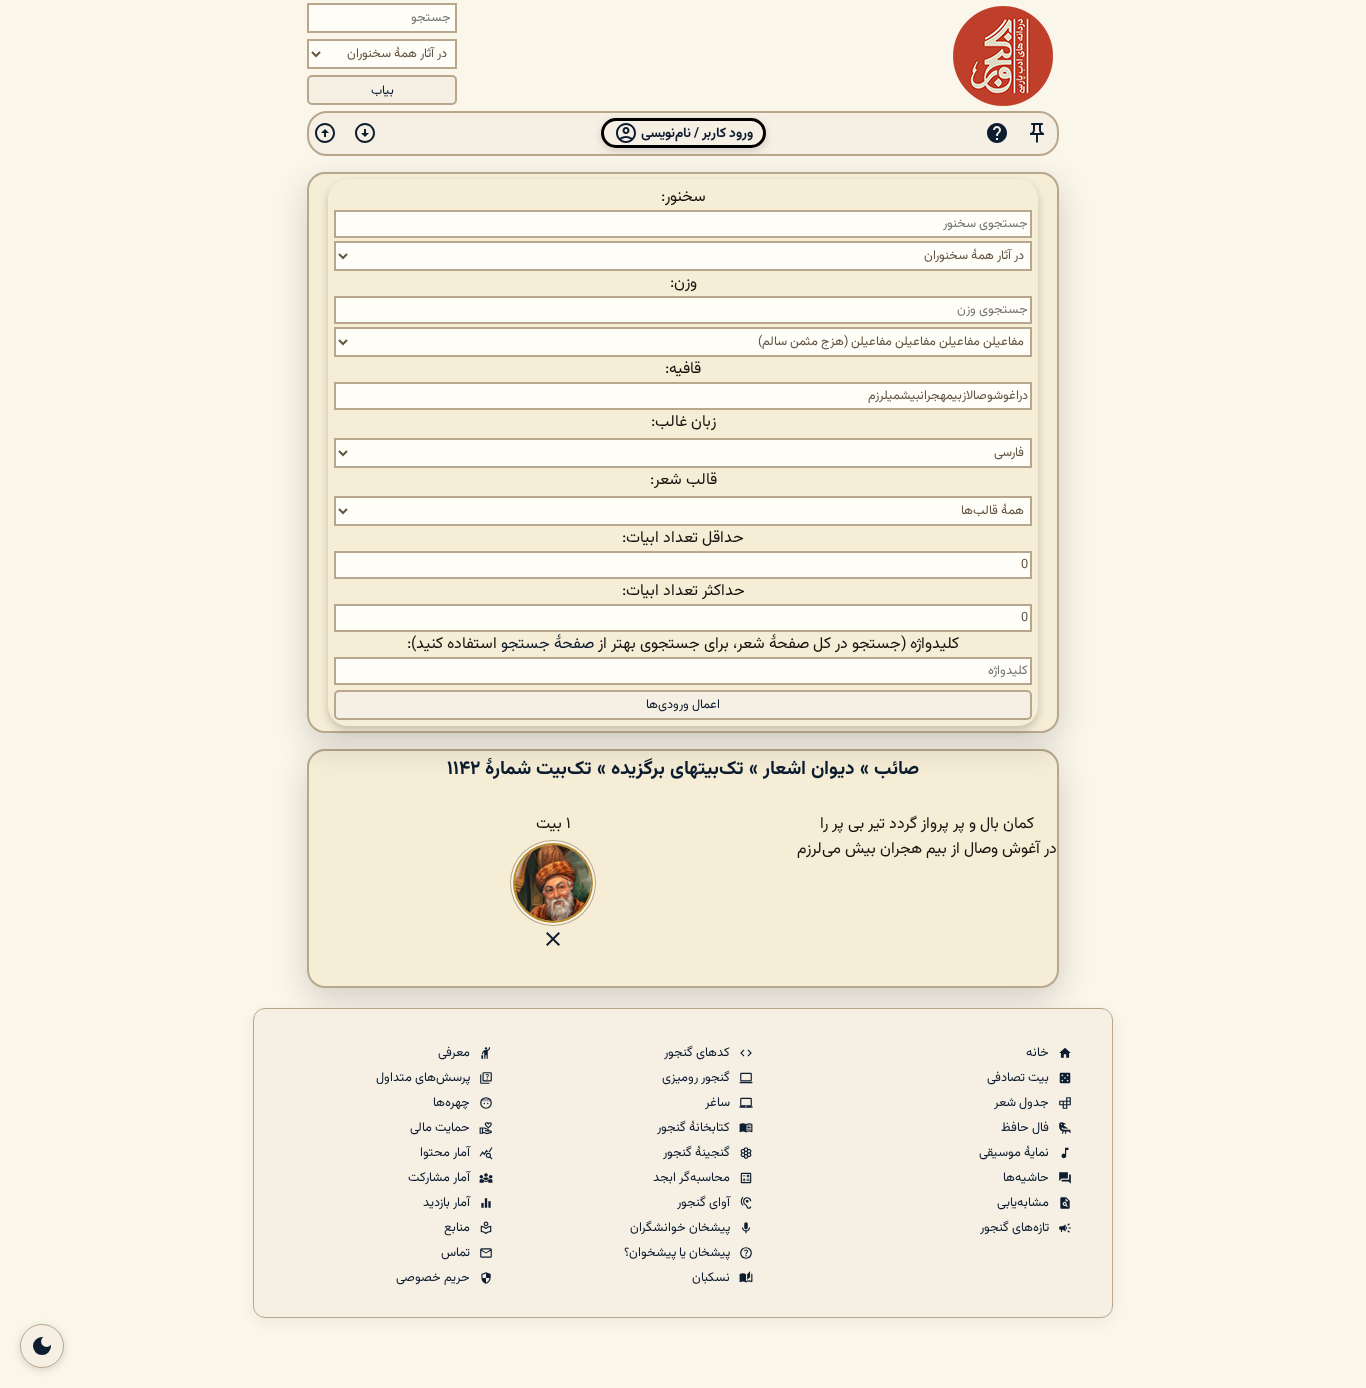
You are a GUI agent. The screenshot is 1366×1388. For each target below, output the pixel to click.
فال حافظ (1026, 1128)
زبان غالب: (683, 422)
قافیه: (683, 369)
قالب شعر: (683, 480)
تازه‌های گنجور (1016, 1228)
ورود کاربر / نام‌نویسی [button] (695, 133)
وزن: (683, 283)
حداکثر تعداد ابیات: (683, 591)
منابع (458, 1228)
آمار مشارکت (440, 1178)
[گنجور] (1003, 56)
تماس (457, 1253)
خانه (1039, 1053)
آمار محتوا (446, 1153)
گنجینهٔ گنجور (698, 1153)
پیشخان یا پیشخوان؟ (678, 1253)
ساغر (719, 1103)
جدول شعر (1023, 1103)
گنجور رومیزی (697, 1078)
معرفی (455, 1053)
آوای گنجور (705, 1203)
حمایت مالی (441, 1128)
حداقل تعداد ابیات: (683, 538)
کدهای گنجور (698, 1053)
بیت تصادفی (1019, 1078)
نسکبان (712, 1278)
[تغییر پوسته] (42, 1346)
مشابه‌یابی (1024, 1203)
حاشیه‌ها (1027, 1178)
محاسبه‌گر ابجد (693, 1178)
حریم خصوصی (434, 1278)
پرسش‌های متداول (424, 1078)
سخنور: (683, 197)
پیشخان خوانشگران (681, 1228)
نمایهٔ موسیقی (1015, 1153)
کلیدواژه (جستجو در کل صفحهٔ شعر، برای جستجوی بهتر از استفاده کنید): (683, 644)
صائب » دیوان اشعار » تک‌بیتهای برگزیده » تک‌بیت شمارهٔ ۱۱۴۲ (683, 769)
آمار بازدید (448, 1203)
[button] (1037, 133)
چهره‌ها (453, 1103)
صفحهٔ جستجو (547, 644)
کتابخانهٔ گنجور (695, 1128)
